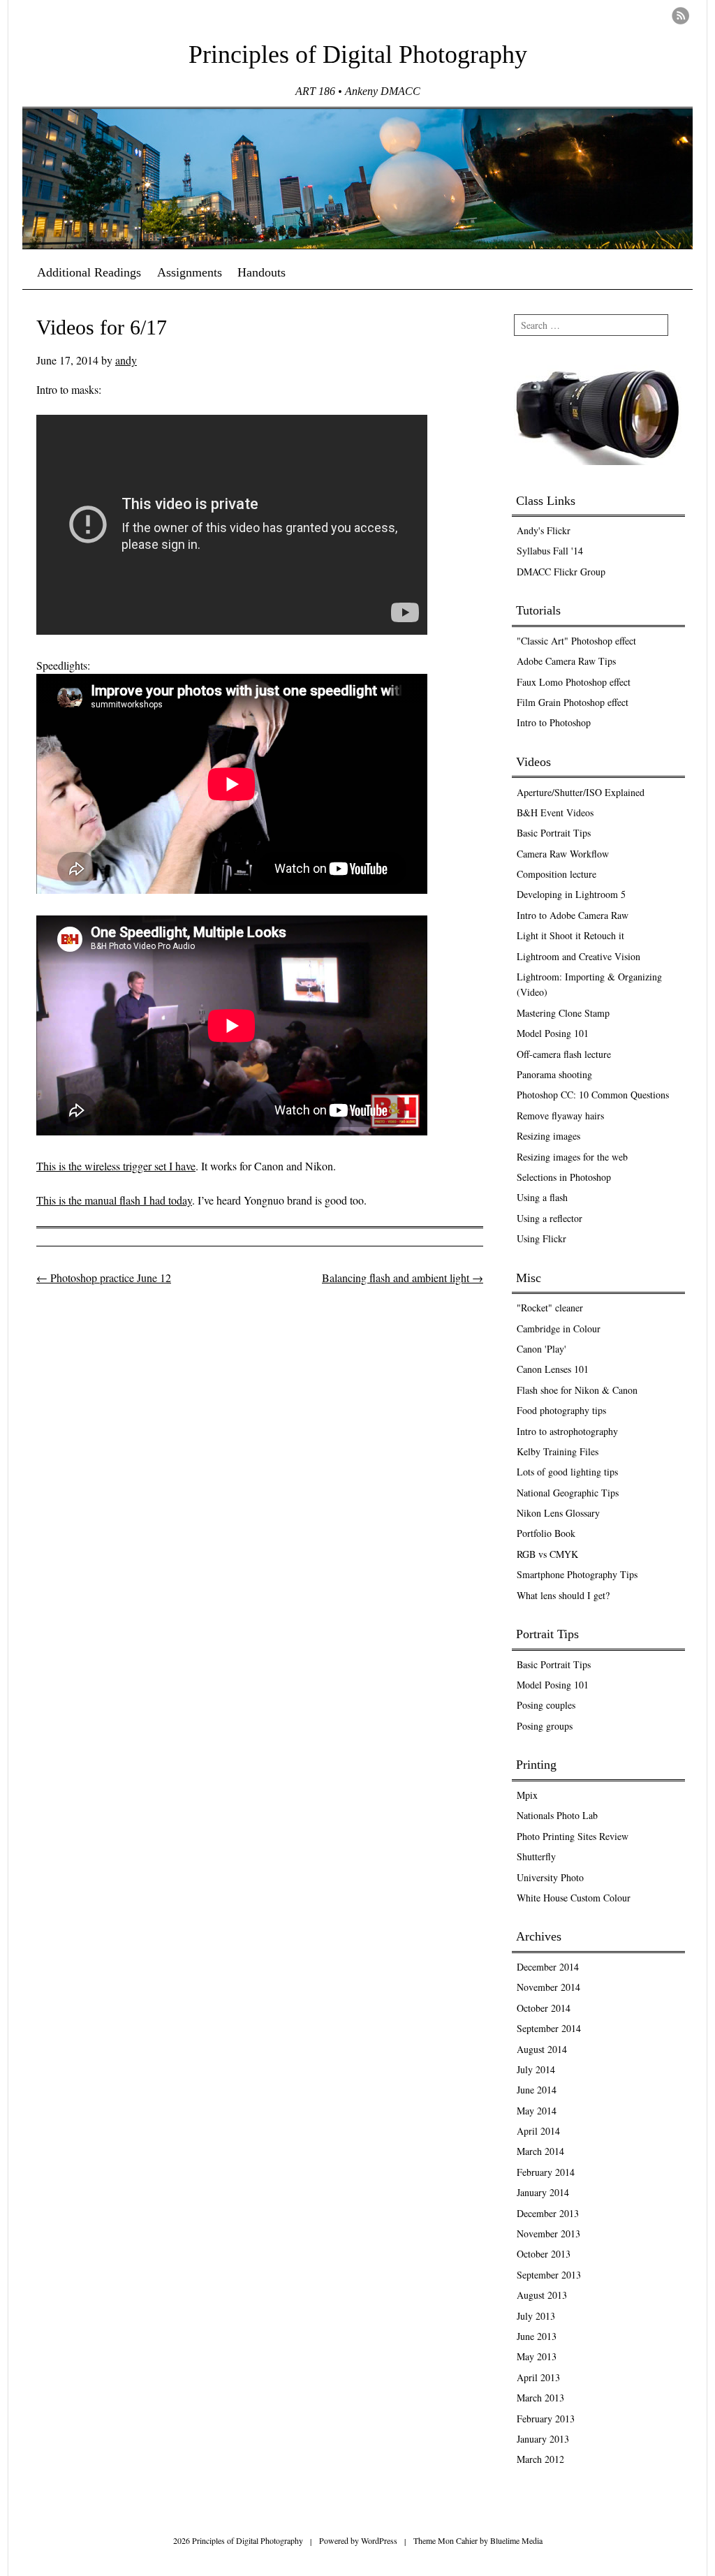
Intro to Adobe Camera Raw (573, 915)
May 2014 (537, 2111)
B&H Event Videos (555, 812)
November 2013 (548, 2233)
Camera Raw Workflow (563, 854)
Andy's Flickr (544, 530)
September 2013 (549, 2275)
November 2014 (548, 1987)
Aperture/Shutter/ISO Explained (581, 792)
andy (126, 360)
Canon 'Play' (541, 1349)
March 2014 (540, 2151)
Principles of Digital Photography (358, 54)
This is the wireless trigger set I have (116, 1166)
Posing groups (545, 1726)
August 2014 (542, 2049)
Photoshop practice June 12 (104, 1278)
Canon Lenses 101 (553, 1369)
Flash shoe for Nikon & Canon (577, 1390)
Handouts (261, 272)
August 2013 (542, 2295)
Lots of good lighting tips (567, 1472)
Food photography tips (561, 1410)
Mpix (527, 1795)
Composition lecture (556, 874)
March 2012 (540, 2459)
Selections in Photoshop (564, 1177)
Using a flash (542, 1197)
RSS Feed (680, 16)
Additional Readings (89, 272)
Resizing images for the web (572, 1157)
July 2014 (536, 2069)
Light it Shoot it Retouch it (570, 935)
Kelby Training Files (558, 1451)
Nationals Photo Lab (557, 1815)
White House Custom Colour (574, 1898)
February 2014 (546, 2172)
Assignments (190, 272)
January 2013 (543, 2439)
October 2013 (544, 2254)
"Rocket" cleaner (550, 1308)
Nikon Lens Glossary (558, 1513)
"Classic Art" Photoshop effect (576, 641)
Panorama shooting (554, 1074)
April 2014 (538, 2131)
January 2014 (543, 2192)
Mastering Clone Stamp (563, 1013)
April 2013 (538, 2377)
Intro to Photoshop (554, 722)
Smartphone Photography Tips (577, 1574)
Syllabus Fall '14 (550, 551)
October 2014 (544, 2008)
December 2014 (548, 1967)
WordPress (379, 2540)
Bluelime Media (516, 2540)
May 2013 (537, 2356)
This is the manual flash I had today (114, 1200)
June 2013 (537, 2336)
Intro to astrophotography (567, 1431)
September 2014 (549, 2028)
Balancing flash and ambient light (403, 1278)
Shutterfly (536, 1856)
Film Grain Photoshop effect (573, 702)
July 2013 (536, 2316)
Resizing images (548, 1136)
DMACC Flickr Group (561, 572)
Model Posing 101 (553, 1033)
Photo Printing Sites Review (573, 1836)
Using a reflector (550, 1218)
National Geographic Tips (568, 1493)
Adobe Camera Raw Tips (566, 661)
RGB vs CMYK (547, 1554)
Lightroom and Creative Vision (578, 956)
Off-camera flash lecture (564, 1054)
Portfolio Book (546, 1533)
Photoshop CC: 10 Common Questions (593, 1095)
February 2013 (546, 2419)
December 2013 (548, 2213)
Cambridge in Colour (559, 1329)
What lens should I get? (563, 1595)
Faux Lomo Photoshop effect (574, 682)
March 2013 (540, 2398)
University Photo (550, 1877)
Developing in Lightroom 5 (571, 894)
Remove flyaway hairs (560, 1116)
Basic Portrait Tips (554, 833)
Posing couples (546, 1705)
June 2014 (537, 2090)
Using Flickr (541, 1238)
